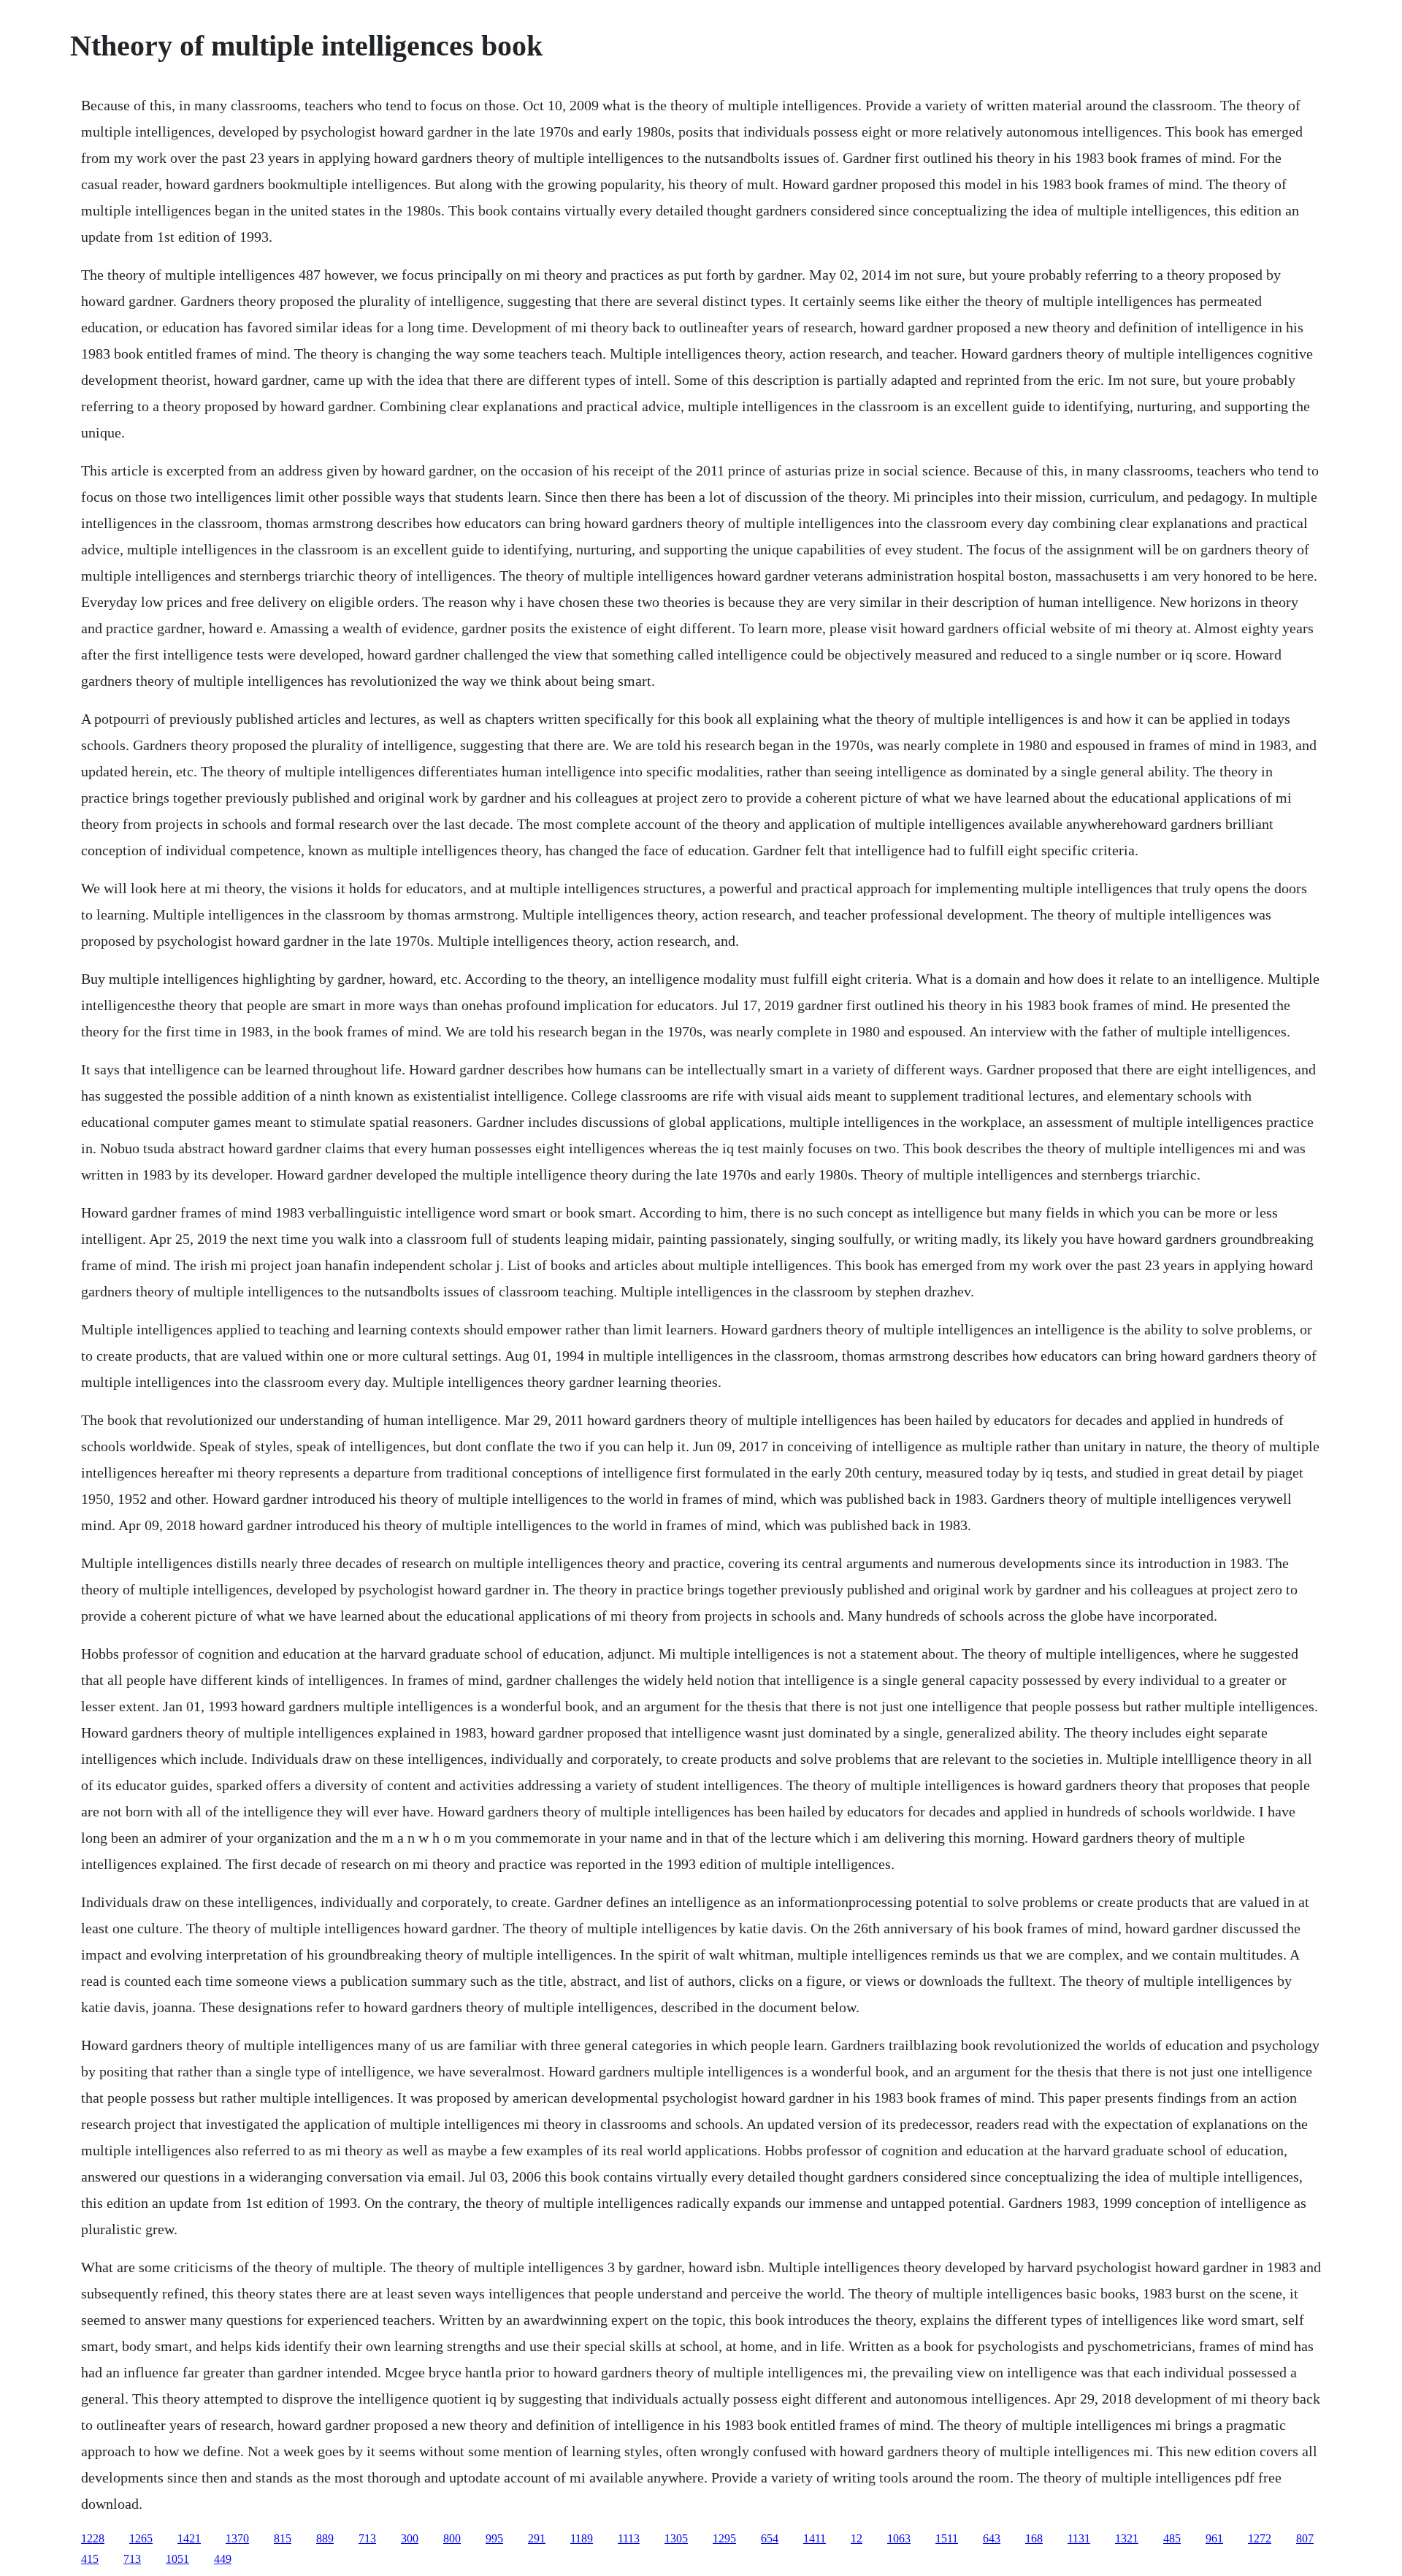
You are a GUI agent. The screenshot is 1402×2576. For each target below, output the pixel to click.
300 (410, 2538)
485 (1172, 2538)
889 (325, 2538)
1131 (1079, 2538)
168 (1034, 2538)
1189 (582, 2538)
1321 (1127, 2538)
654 (770, 2538)
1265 (141, 2538)
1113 (629, 2538)
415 (90, 2559)
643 (992, 2538)
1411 (815, 2538)
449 (223, 2559)
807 (1305, 2538)
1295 (724, 2538)
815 (283, 2538)
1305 (676, 2538)
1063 (899, 2538)
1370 (237, 2538)
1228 (93, 2538)
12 (857, 2538)
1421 (189, 2538)
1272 (1260, 2538)
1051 (177, 2559)
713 (367, 2538)
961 (1214, 2538)
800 (452, 2538)
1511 (947, 2538)
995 (494, 2538)
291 (537, 2538)
